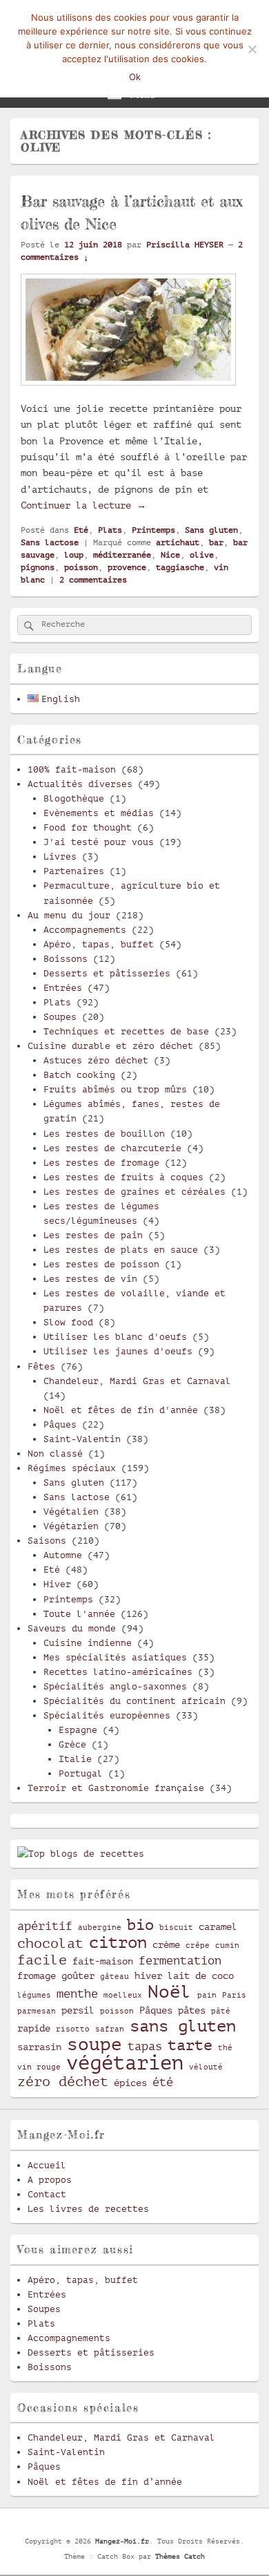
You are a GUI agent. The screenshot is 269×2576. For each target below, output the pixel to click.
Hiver (57, 1584)
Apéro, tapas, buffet (99, 944)
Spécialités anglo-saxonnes (115, 1686)
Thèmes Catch (180, 2556)
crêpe (198, 1946)
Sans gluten (211, 530)
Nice (170, 555)
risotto (73, 2029)
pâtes (192, 2010)
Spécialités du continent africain (134, 1701)
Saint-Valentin (82, 1439)
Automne (63, 1555)
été (163, 2082)
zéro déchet (63, 2082)
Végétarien (71, 1526)
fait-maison (103, 1961)
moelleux (123, 1996)
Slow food (68, 1322)
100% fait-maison (72, 769)
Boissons (66, 959)
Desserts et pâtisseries (107, 973)
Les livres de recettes (88, 2209)
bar (216, 542)
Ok (135, 77)
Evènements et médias (99, 813)
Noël (170, 1992)
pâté (221, 2011)
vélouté (206, 2067)
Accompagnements (85, 930)
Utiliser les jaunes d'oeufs (118, 1351)
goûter (78, 1976)
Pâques (60, 1424)
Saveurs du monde (72, 1628)
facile (42, 1960)
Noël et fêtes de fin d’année (105, 2482)
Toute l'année (79, 1614)
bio (140, 1925)
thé (225, 2048)
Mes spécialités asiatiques (115, 1657)
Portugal (81, 1773)
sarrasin (39, 2047)
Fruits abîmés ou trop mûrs (115, 1089)
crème (166, 1944)
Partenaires (74, 871)
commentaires (93, 580)
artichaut (178, 542)
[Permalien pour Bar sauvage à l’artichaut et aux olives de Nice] (128, 392)
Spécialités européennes (107, 1715)
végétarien (125, 2063)
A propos (50, 2180)
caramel (218, 1926)
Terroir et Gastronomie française (116, 1788)
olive (202, 555)
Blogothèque (74, 798)
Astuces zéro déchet (96, 1060)
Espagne (78, 1730)
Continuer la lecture (83, 505)
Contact (47, 2194)
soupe (94, 2044)
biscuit (176, 1928)
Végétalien (71, 1512)
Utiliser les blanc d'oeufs (115, 1337)
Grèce (72, 1744)
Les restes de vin (90, 1279)
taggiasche (180, 567)
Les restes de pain (93, 1235)
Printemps (153, 530)
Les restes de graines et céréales (134, 1192)
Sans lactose (50, 542)
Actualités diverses (80, 784)
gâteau (114, 1977)
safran (110, 2029)
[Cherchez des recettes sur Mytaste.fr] (81, 1854)
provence (127, 567)
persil (78, 2010)
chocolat (50, 1944)
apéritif (45, 1926)
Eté (81, 530)
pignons (38, 567)
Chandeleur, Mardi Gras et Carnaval (137, 1381)
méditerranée (122, 555)
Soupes (60, 1017)
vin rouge (39, 2067)
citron (118, 1942)
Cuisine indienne (88, 1643)
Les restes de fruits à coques (123, 1177)
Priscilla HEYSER (185, 245)
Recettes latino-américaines (118, 1672)
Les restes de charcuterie (112, 1148)
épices (130, 2083)
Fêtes (41, 1366)
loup (74, 555)
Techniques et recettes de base (126, 1031)
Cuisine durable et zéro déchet (110, 1046)
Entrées (63, 988)
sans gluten (183, 2026)
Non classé (55, 1453)
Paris (234, 1996)
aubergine (100, 1928)
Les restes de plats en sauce (121, 1250)
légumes (34, 1996)
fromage (37, 1976)
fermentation (180, 1961)
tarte (190, 2045)
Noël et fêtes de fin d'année (121, 1410)
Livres (60, 856)
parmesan (37, 2011)
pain (207, 1996)
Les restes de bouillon (104, 1134)
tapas (145, 2046)
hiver (148, 1976)
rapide (34, 2028)
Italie (75, 1759)
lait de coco (201, 1976)
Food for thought (88, 827)
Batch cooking (79, 1075)
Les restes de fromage (101, 1163)
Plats (110, 530)
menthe (77, 1994)
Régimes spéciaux (72, 1468)
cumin (227, 1946)
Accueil (47, 2165)
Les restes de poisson (101, 1264)
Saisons (47, 1541)
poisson (81, 567)
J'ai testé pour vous (99, 842)
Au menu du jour (69, 915)
